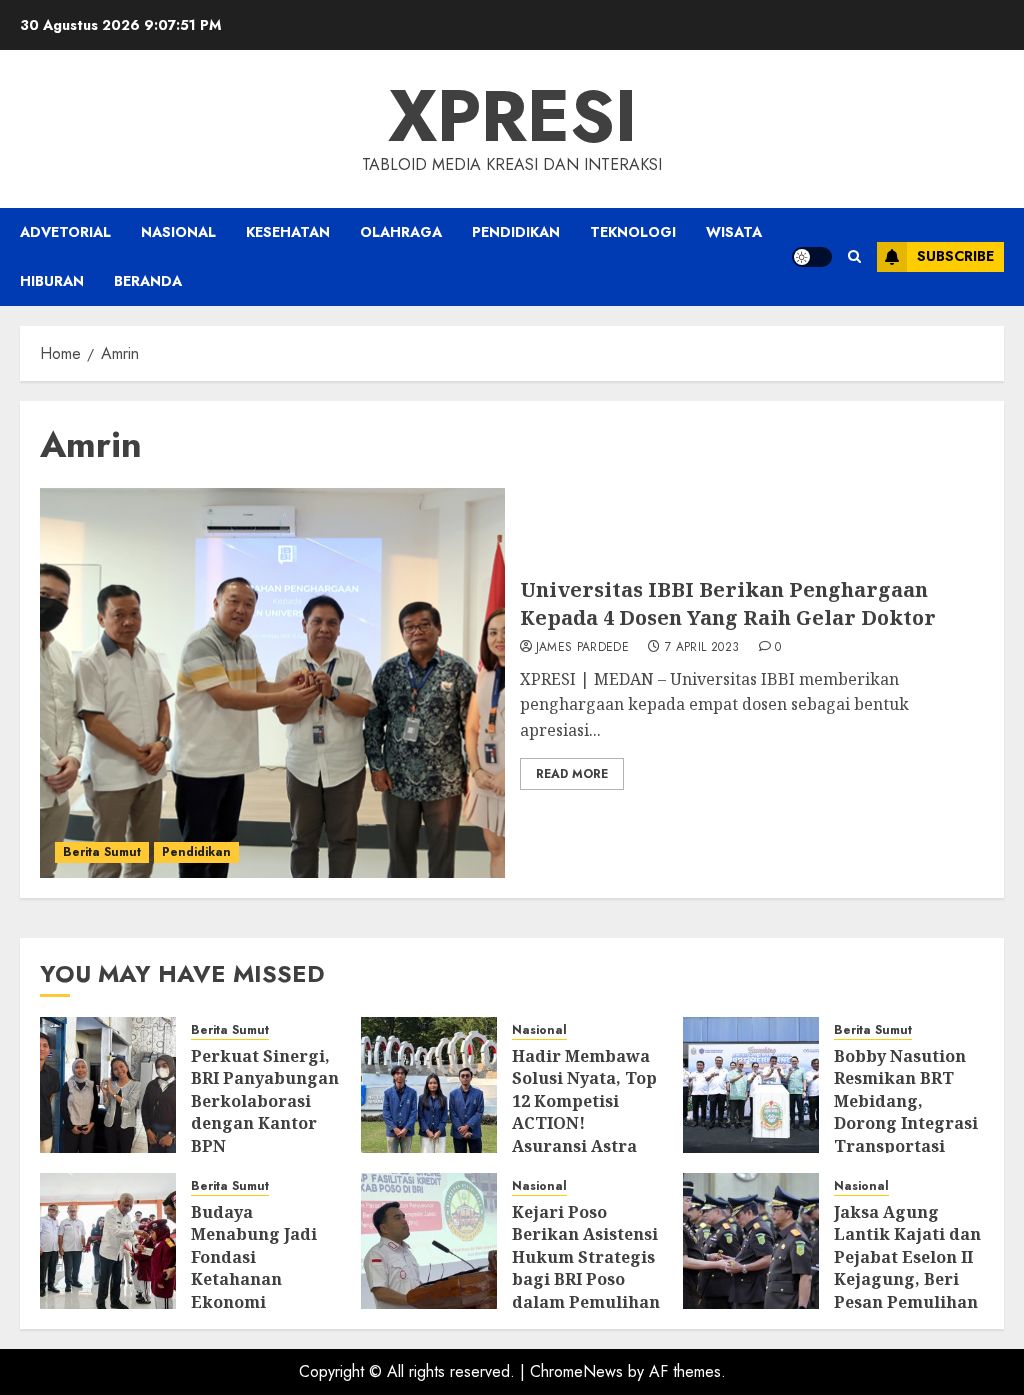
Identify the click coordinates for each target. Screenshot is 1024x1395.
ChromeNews (576, 1371)
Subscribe (955, 256)
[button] (854, 256)
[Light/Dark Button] (812, 257)
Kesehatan (288, 232)
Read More (572, 774)
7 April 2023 (702, 648)
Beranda (148, 281)
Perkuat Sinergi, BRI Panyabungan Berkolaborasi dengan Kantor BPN (265, 1101)
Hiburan (52, 281)
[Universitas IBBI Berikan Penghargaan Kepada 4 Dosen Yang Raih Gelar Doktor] (272, 683)
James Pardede (583, 648)
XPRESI (512, 116)
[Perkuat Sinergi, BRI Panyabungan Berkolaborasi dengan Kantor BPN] (108, 1085)
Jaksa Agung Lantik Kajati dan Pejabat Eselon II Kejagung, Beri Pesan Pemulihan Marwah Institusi (907, 1268)
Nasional (178, 232)
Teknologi (633, 232)
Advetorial (65, 232)
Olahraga (401, 232)
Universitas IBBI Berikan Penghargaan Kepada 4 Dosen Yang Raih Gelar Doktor (728, 603)
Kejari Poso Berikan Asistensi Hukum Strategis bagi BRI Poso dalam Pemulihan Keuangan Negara (586, 1279)
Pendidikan (516, 232)
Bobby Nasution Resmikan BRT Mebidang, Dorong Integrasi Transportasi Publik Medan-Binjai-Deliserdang (906, 1134)
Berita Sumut (102, 852)
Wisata (734, 232)
